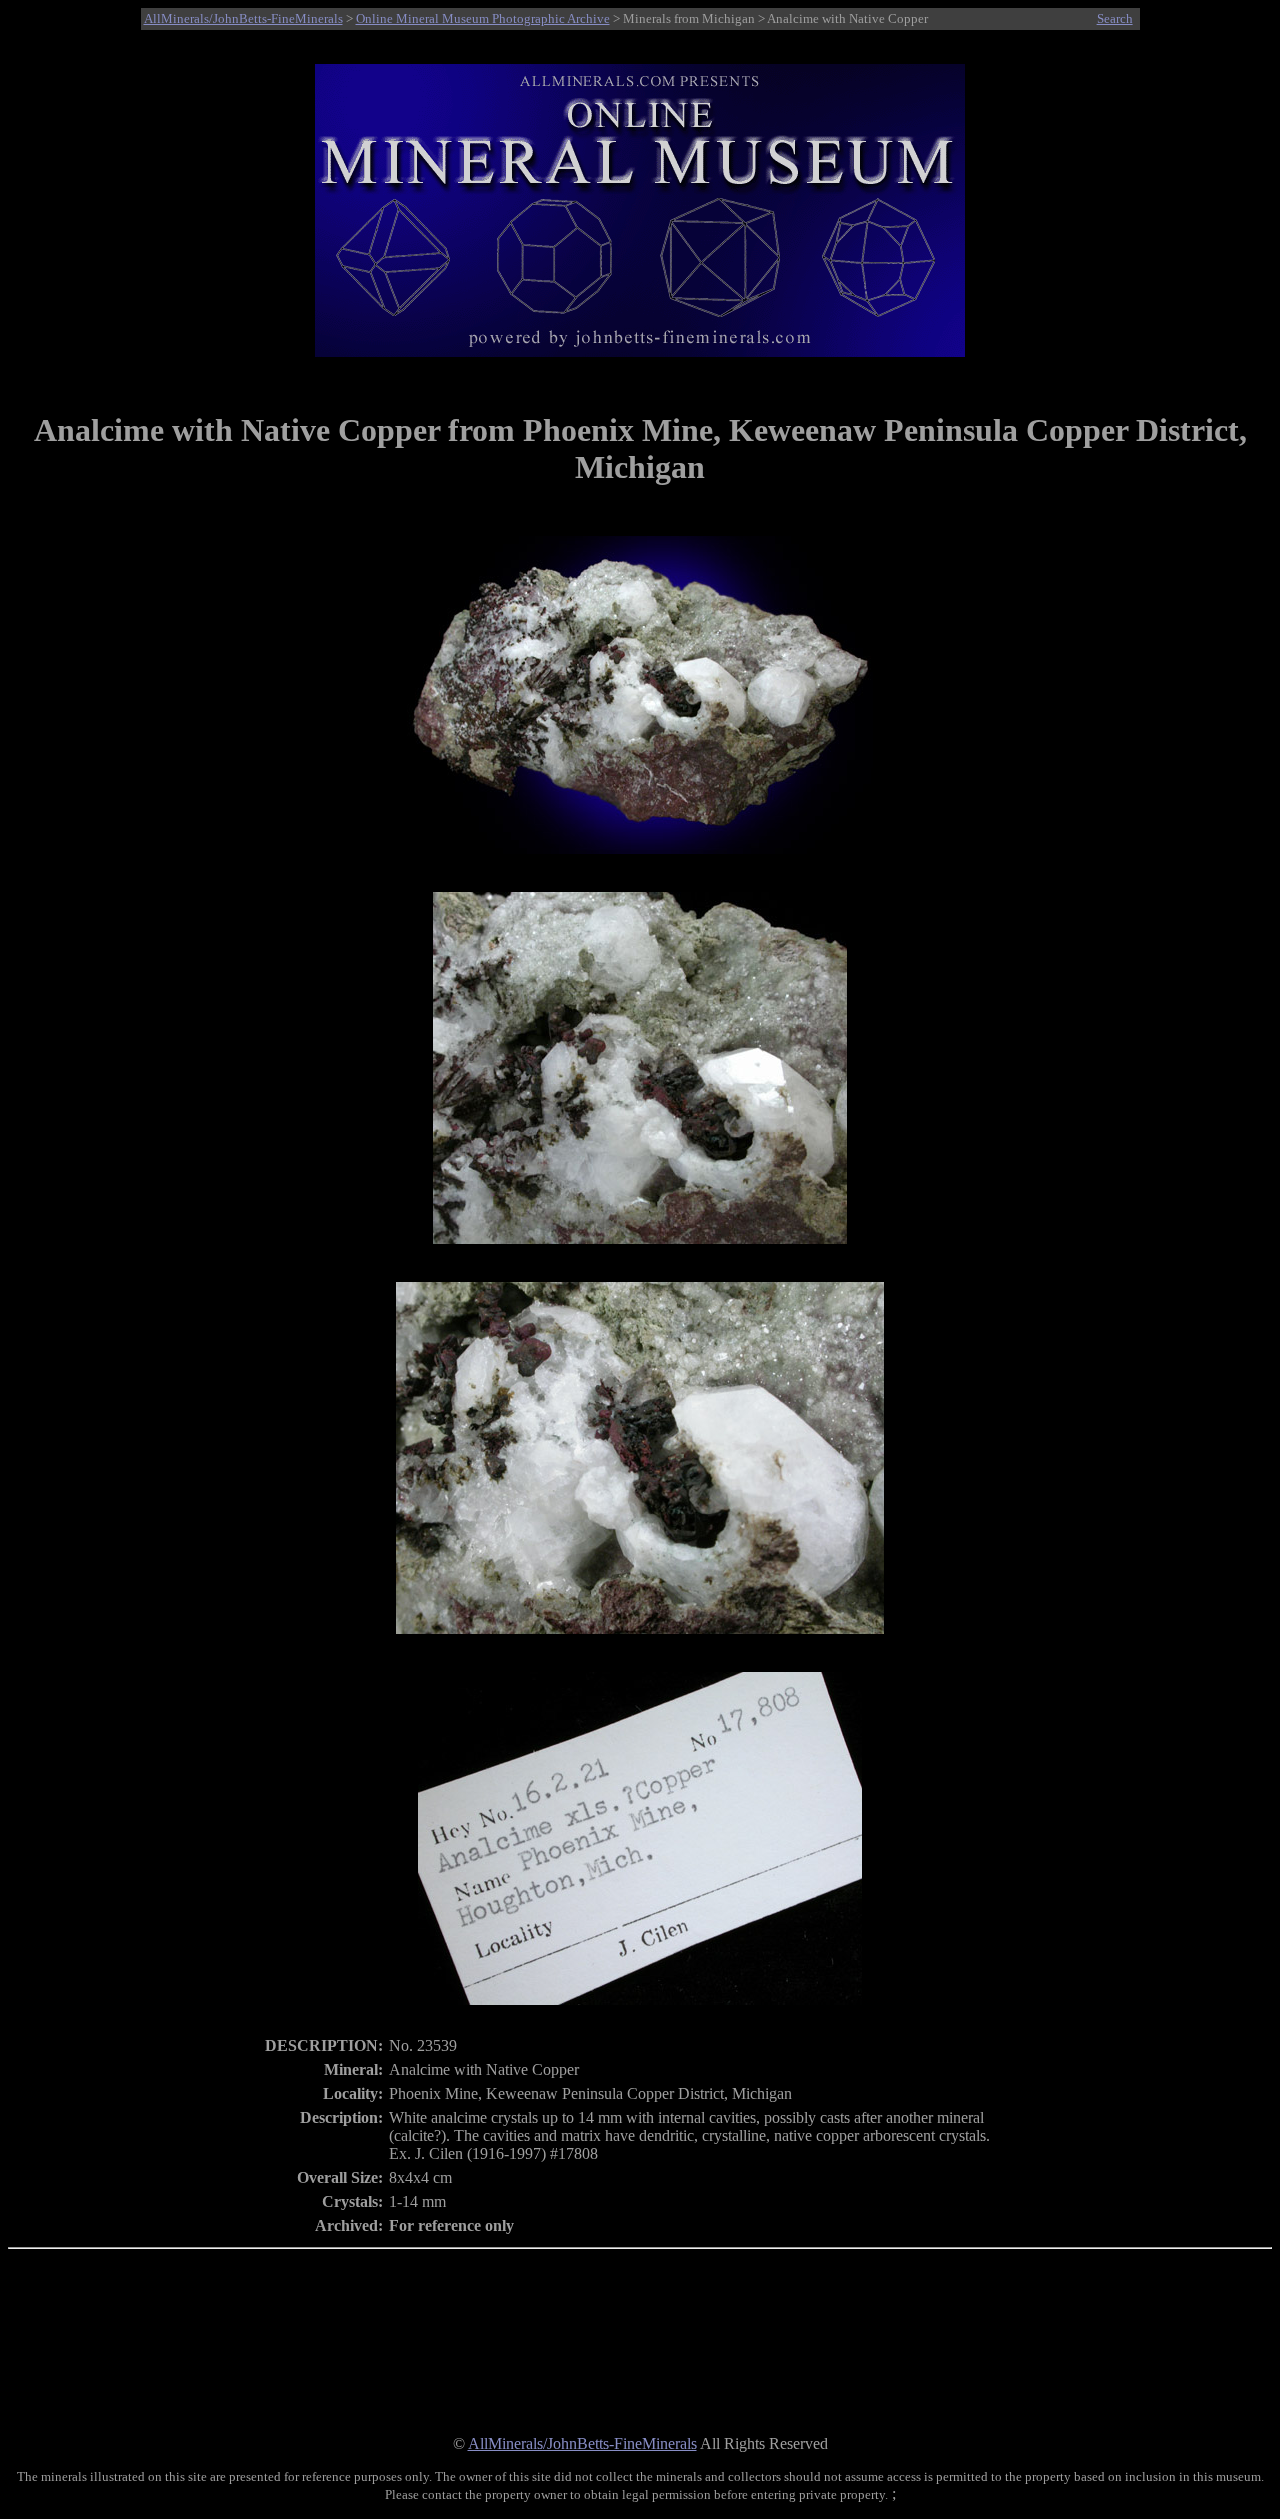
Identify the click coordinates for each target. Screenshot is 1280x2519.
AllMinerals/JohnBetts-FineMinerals (243, 18)
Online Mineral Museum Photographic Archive (483, 18)
